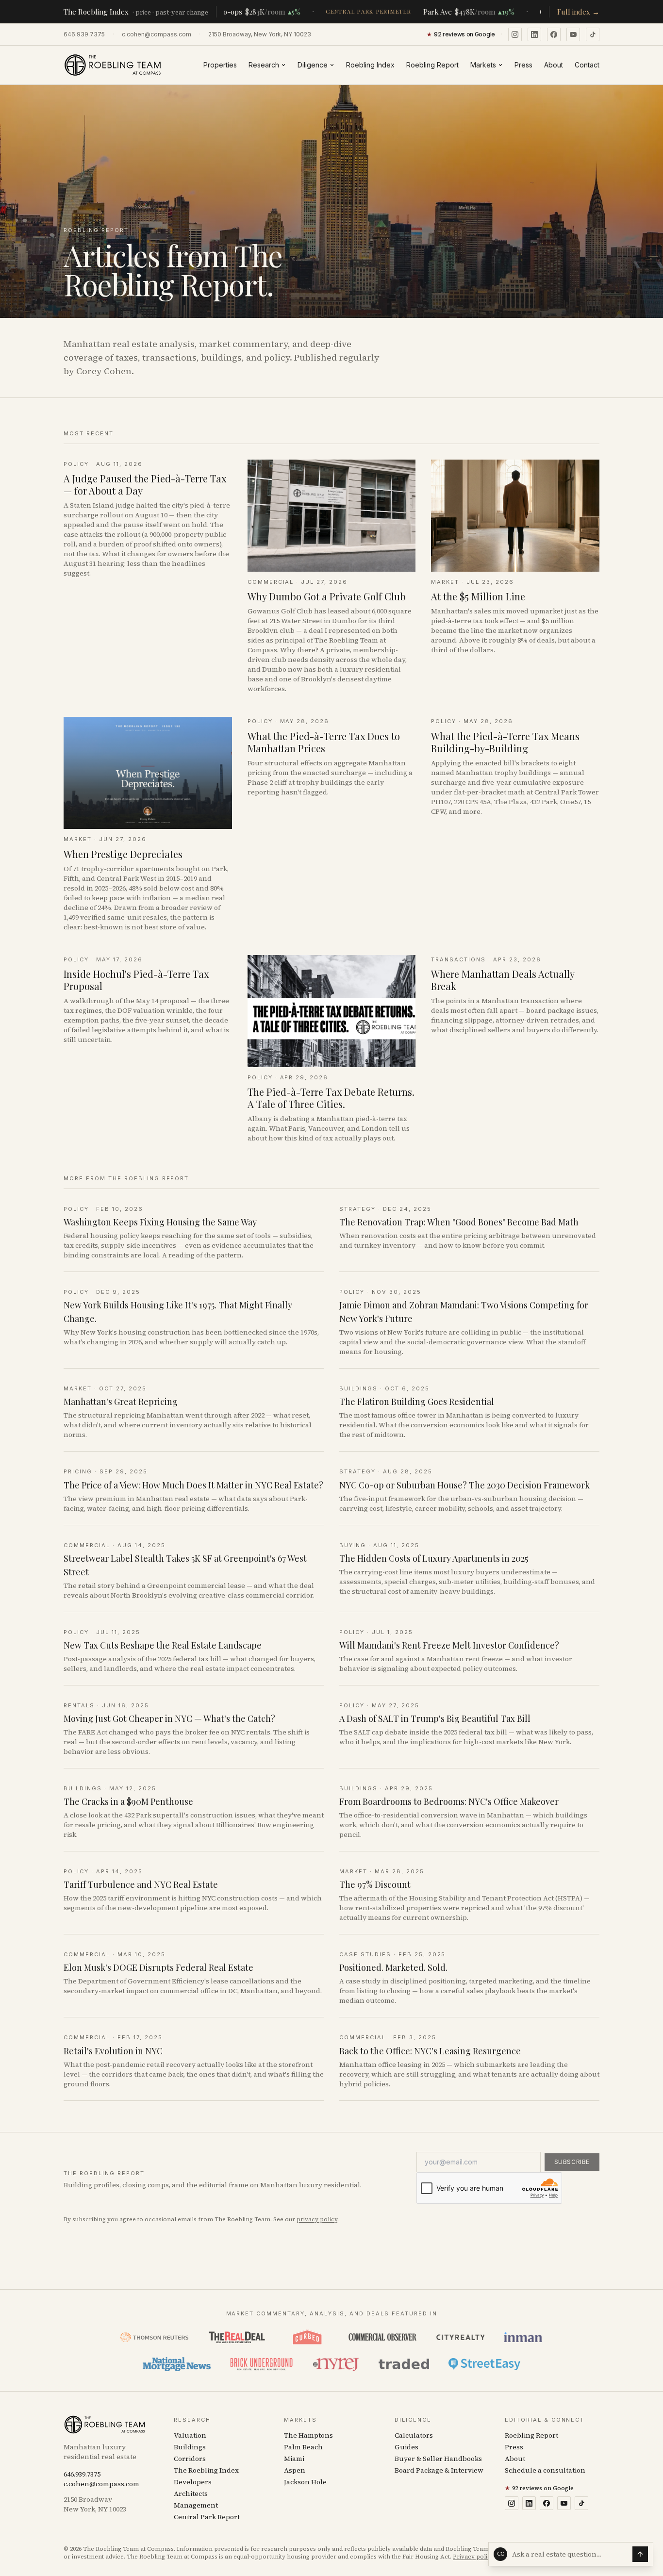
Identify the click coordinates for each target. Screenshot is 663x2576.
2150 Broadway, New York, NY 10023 (260, 34)
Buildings (190, 2447)
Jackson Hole (305, 2482)
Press (523, 65)
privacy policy (317, 2219)
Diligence (313, 65)
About (554, 65)
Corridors (190, 2459)
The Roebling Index (206, 2470)
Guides (406, 2447)
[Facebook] (554, 34)
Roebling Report (432, 65)
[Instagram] (515, 34)
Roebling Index (370, 65)
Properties (220, 65)
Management (196, 2505)
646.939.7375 (84, 34)
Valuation (190, 2435)
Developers (193, 2482)
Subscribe (572, 2162)
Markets (483, 65)
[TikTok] (593, 34)
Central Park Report (207, 2517)
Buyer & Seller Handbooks (438, 2459)
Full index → (578, 12)
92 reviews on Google (539, 2488)
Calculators (414, 2435)
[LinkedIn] (534, 34)
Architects (191, 2493)
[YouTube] (573, 34)
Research (264, 65)
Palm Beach (303, 2447)
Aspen (295, 2470)
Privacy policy (473, 2557)
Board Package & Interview (439, 2470)
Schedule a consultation (545, 2470)
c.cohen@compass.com (157, 34)
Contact (587, 65)
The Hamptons (308, 2435)
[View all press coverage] (331, 2351)
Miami (294, 2459)
